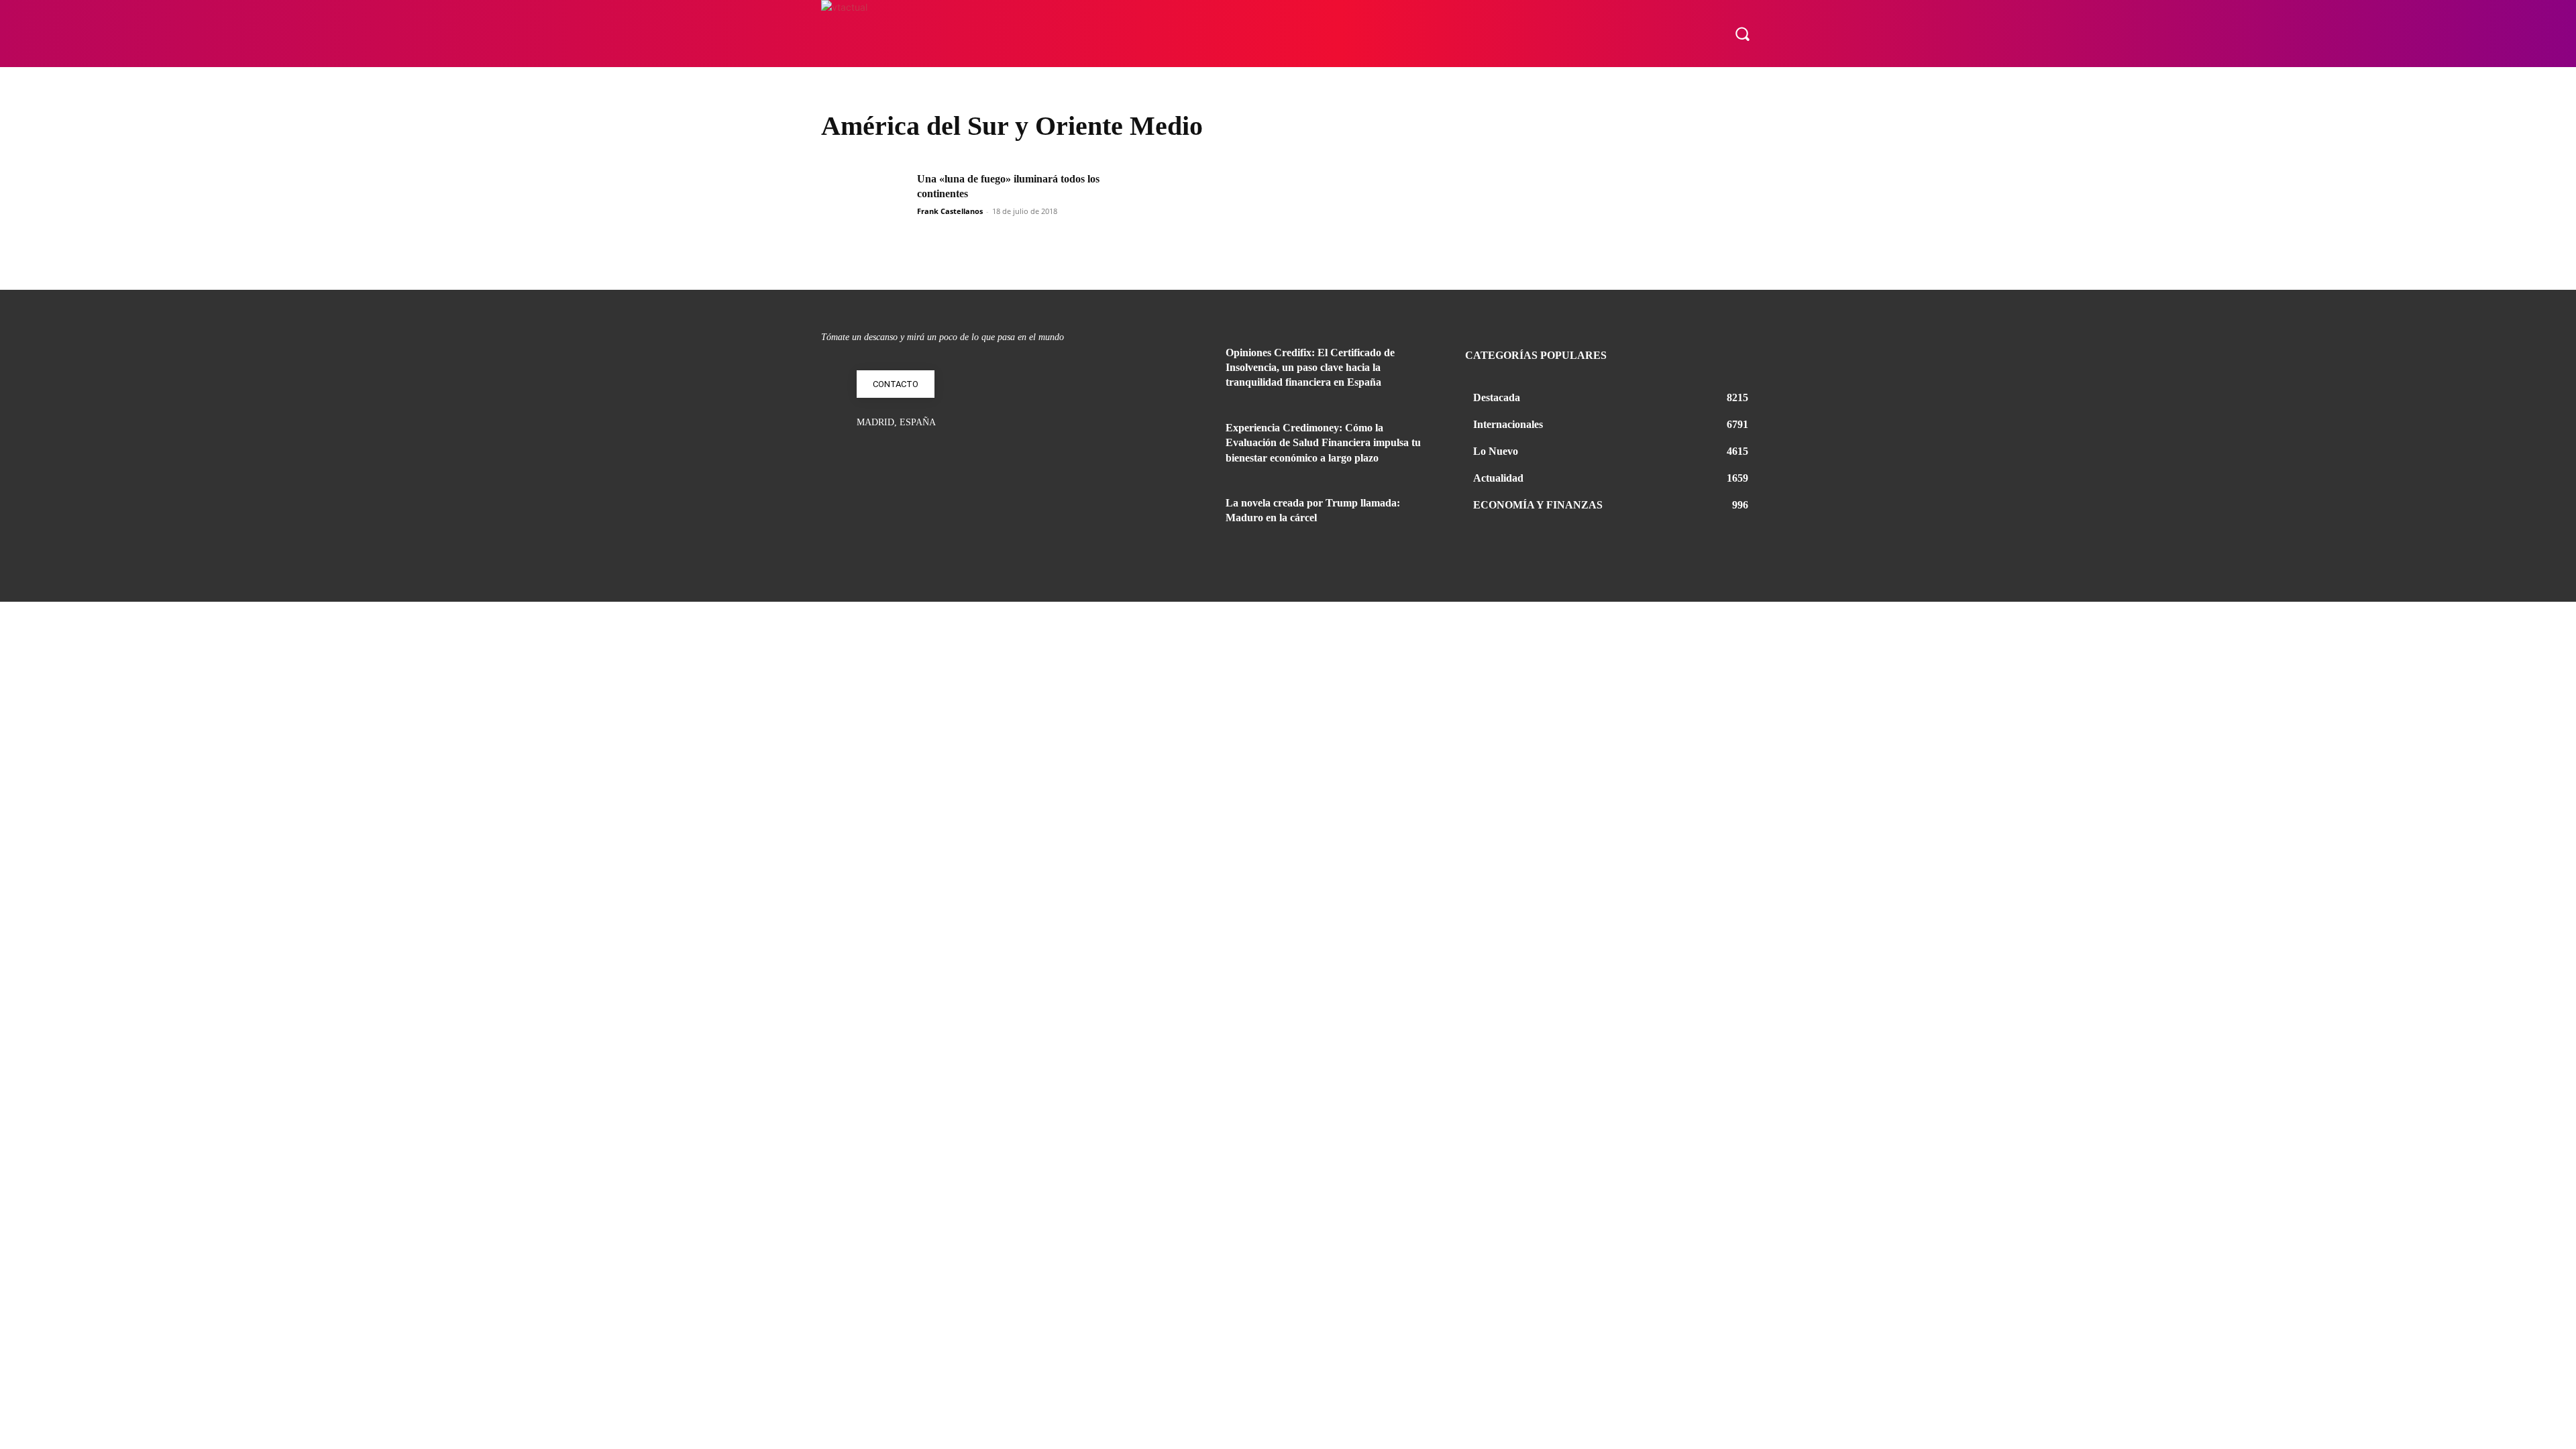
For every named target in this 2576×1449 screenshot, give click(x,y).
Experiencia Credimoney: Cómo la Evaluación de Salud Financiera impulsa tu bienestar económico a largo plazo (1323, 443)
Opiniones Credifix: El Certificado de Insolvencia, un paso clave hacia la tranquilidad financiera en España (1310, 368)
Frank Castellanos (950, 211)
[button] (1742, 34)
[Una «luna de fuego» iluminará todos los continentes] (865, 202)
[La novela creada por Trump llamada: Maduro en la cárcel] (1179, 519)
